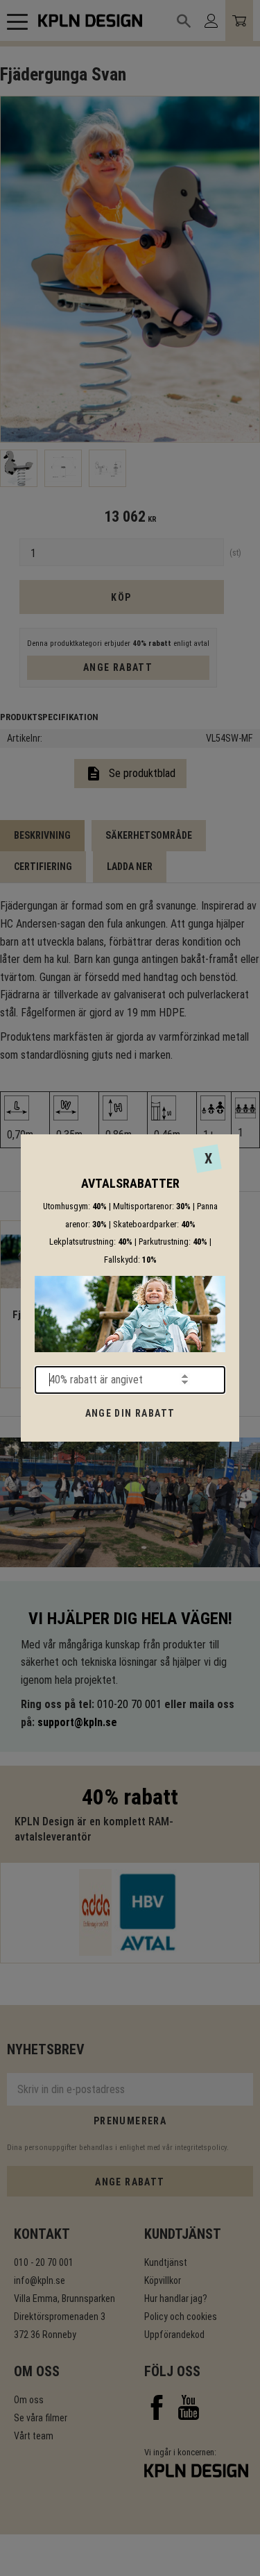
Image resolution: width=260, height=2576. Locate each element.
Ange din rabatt (130, 1413)
